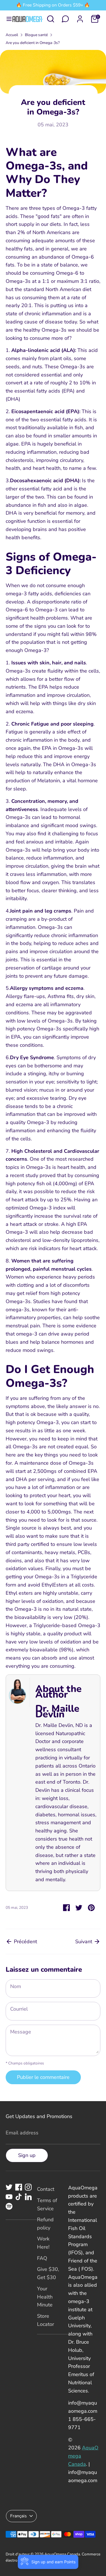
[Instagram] (28, 2187)
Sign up (27, 2155)
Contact (46, 2189)
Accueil (12, 35)
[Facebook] (19, 2187)
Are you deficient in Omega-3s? (33, 43)
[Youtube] (9, 2197)
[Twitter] (9, 2187)
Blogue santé (36, 35)
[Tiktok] (19, 2197)
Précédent (25, 1942)
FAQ (42, 2258)
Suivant (84, 1942)
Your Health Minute (45, 2297)
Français (19, 2516)
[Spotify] (9, 2206)
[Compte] (80, 17)
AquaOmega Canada (62, 2554)
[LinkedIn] (28, 2197)
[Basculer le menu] (7, 19)
